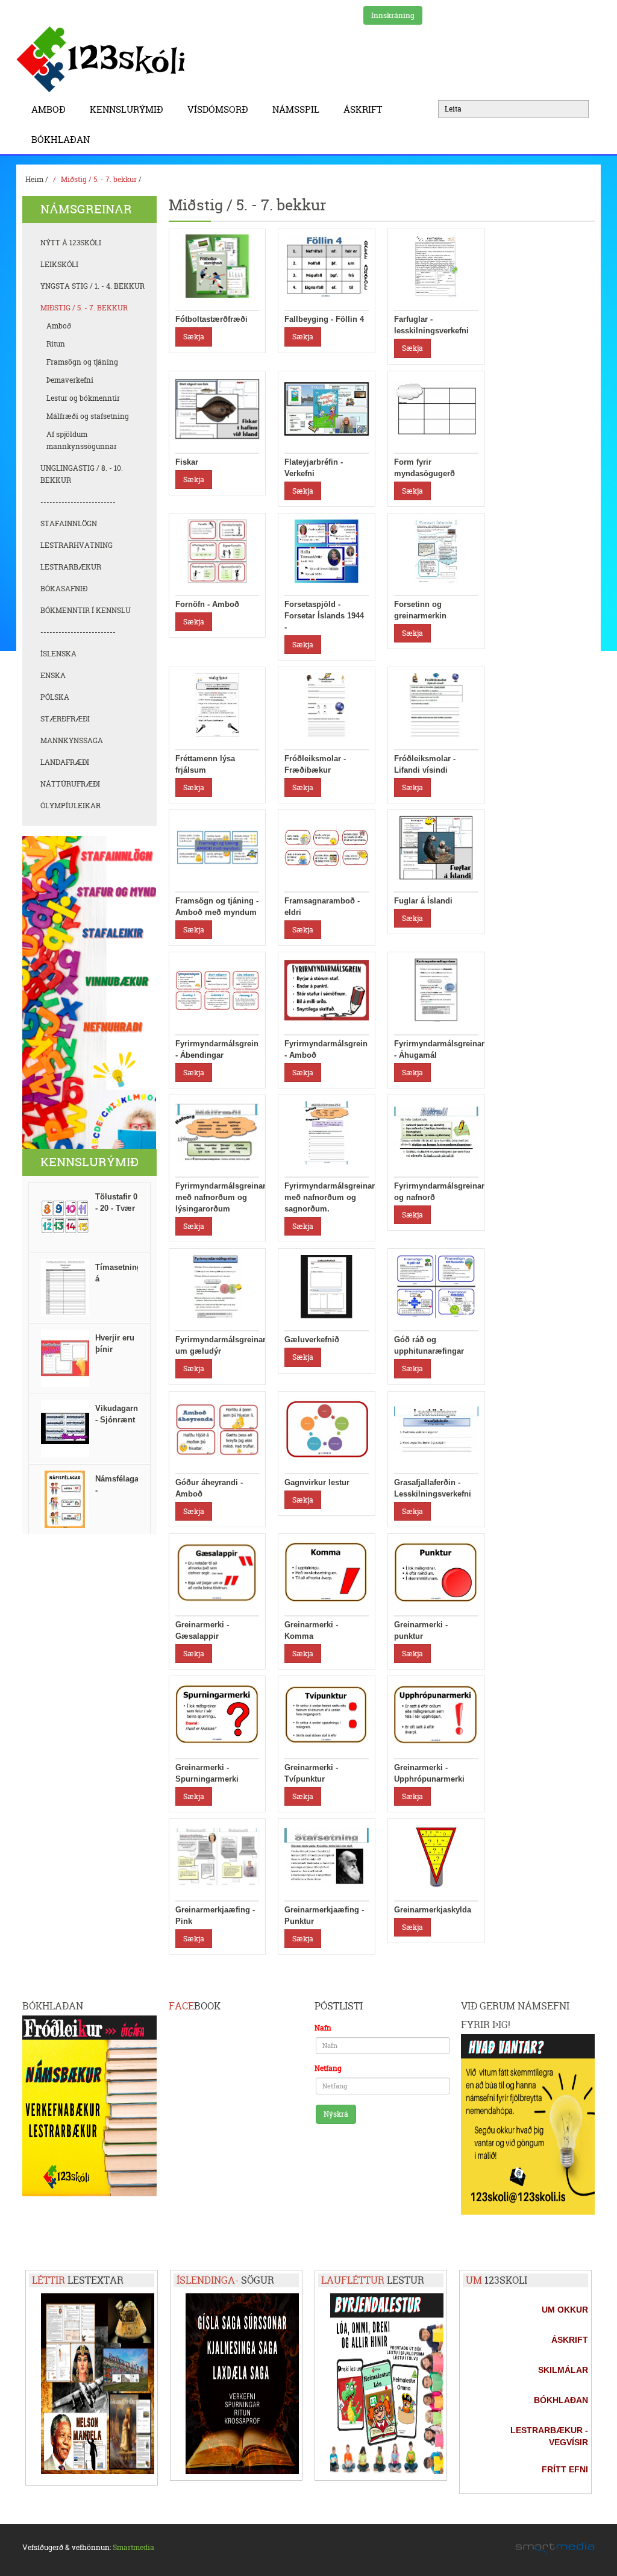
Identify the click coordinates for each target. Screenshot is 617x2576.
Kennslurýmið (127, 109)
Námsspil (296, 109)
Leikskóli (59, 264)
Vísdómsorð (218, 109)
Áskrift (363, 109)
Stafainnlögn (69, 523)
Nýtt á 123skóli (71, 243)
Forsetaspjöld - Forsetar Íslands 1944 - (324, 616)
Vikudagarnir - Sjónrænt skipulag (119, 1420)
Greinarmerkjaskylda (433, 1910)
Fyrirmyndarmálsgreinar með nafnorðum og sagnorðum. (330, 1197)
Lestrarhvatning (77, 545)
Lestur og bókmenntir (83, 398)
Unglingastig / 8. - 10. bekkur (82, 474)
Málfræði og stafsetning (88, 416)
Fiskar (187, 462)
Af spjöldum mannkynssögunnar (82, 440)
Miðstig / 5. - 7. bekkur (99, 179)
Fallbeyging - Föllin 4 (324, 319)
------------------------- (78, 502)
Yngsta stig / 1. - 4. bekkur (92, 286)
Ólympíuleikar (70, 806)
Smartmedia (133, 2547)
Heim (34, 179)
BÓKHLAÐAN (61, 140)
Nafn (323, 2028)
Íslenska (58, 654)
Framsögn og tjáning (82, 362)
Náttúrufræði (70, 784)
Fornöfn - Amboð (207, 604)
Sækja (194, 337)
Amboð (49, 109)
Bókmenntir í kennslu (86, 610)
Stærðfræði (65, 719)
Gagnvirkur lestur (317, 1482)
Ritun (56, 344)
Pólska (55, 697)
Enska (53, 675)
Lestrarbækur (71, 567)
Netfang (328, 2068)
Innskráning (393, 15)
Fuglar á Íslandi (423, 901)
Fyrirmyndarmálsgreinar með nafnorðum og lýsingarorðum (221, 1197)
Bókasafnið (64, 589)
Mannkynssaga (72, 740)
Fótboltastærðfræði (211, 319)
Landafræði (65, 762)
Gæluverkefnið (312, 1340)
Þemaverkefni (70, 380)
